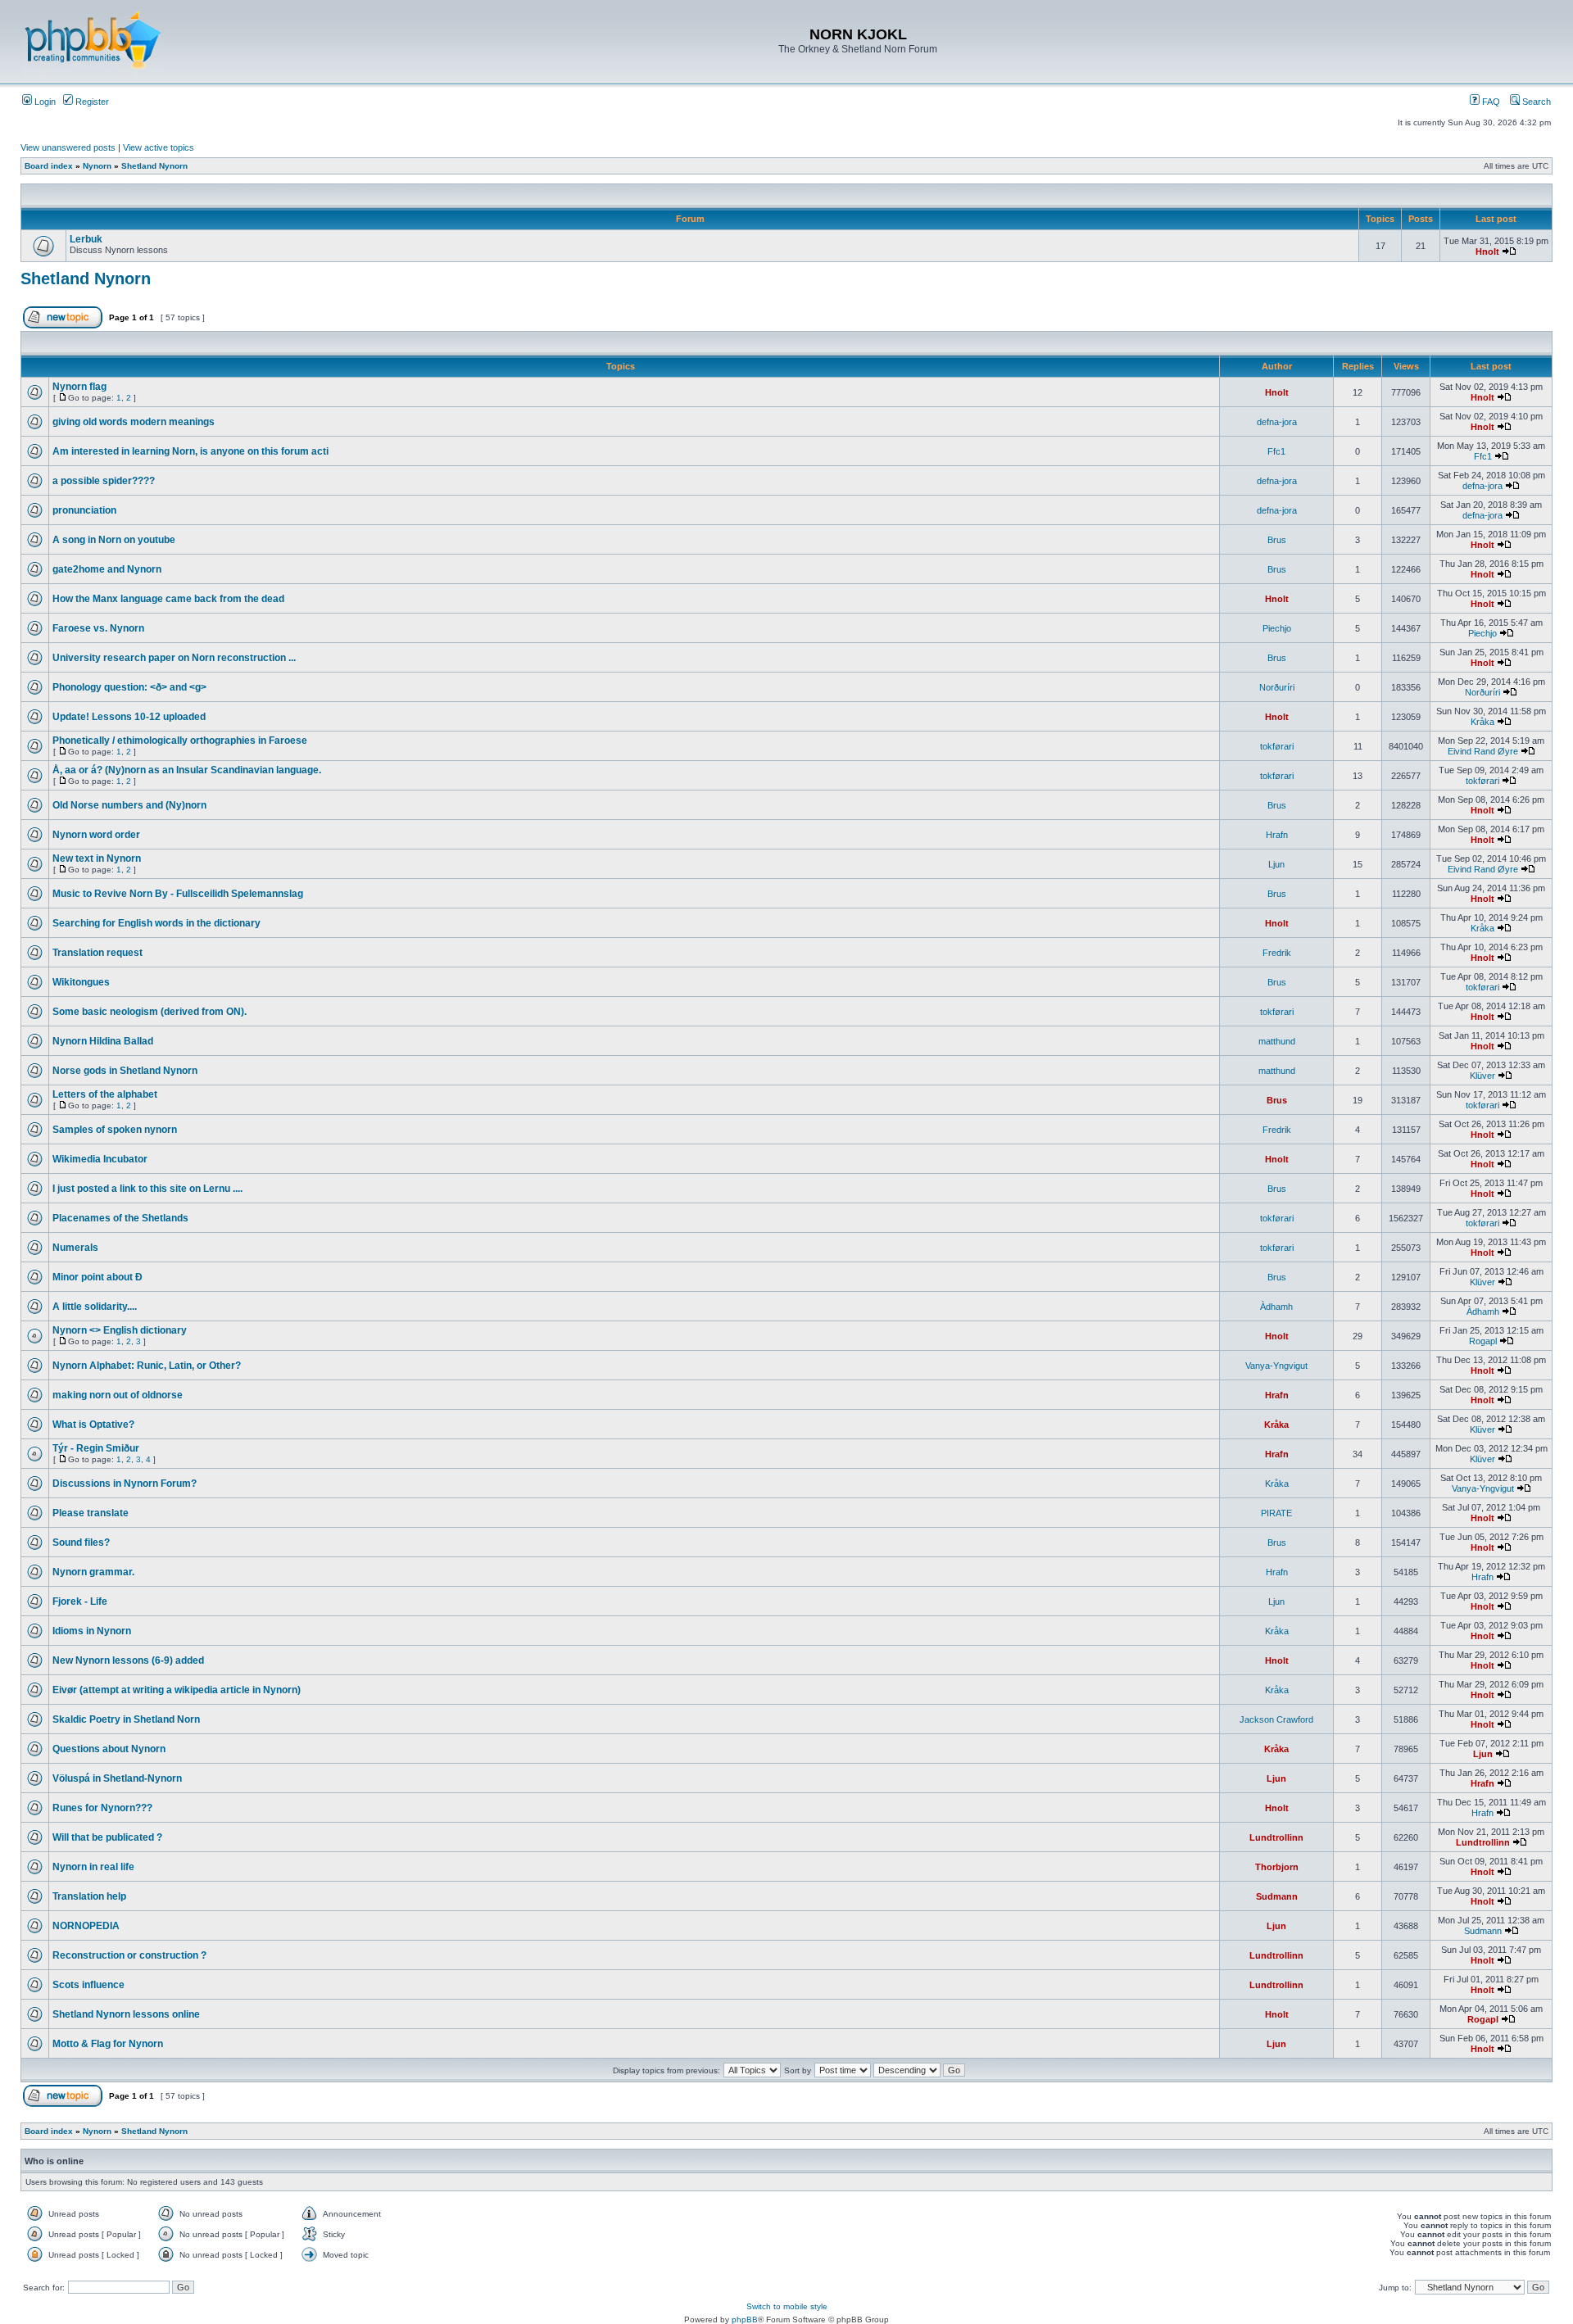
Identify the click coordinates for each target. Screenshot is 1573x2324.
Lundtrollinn (1276, 1837)
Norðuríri (1277, 687)
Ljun (1276, 864)
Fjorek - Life (80, 1601)
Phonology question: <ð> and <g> (129, 687)
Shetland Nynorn (154, 166)
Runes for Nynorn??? (102, 1808)
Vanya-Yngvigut (1276, 1366)
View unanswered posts (68, 147)
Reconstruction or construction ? (129, 1955)
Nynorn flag (79, 387)
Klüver (1482, 1076)
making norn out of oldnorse (118, 1395)
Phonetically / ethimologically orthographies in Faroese (180, 741)
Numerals (75, 1248)
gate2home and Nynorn (107, 569)
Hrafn (1277, 835)
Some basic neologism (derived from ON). (150, 1012)
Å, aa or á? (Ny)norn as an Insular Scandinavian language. (187, 770)
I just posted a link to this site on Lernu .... (147, 1189)
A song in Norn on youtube (114, 540)
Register (91, 102)
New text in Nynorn (97, 858)
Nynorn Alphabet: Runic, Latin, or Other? (147, 1366)
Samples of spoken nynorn (115, 1130)
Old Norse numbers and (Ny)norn (129, 805)
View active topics (159, 147)
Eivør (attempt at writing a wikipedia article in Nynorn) (177, 1690)
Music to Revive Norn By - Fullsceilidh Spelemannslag (178, 894)
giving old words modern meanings (134, 422)
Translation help (89, 1896)
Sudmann (1277, 1896)
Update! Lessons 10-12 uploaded (129, 717)
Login (44, 102)
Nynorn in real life (93, 1867)
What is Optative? (93, 1425)
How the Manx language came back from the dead (168, 599)
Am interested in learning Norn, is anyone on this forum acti (190, 451)
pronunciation (84, 510)
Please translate (91, 1513)
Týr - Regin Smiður (96, 1448)
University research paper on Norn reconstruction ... (174, 658)
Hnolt (1487, 251)
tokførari (1277, 746)
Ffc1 (1276, 451)
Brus (1277, 540)
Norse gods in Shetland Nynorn (125, 1071)
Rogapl (1483, 1341)
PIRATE (1276, 1513)
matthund (1277, 1041)
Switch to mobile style (787, 2306)
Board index (49, 166)
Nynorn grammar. (93, 1572)
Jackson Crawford (1276, 1719)
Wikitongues (81, 982)
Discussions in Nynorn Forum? (125, 1484)
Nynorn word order (96, 835)
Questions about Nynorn (109, 1749)
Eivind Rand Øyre (1483, 751)
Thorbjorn (1277, 1867)
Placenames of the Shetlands (120, 1218)
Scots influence (88, 1985)
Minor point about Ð (97, 1277)
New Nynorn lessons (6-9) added (128, 1660)
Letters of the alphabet (105, 1094)
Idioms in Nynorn (92, 1631)
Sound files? (81, 1543)
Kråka (1482, 722)
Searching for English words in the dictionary (156, 923)
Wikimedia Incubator (100, 1159)
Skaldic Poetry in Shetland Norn (126, 1719)
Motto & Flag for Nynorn (108, 2044)
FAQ (1490, 102)
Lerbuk (86, 239)
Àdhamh (1276, 1307)
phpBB (745, 2319)
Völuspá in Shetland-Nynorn (117, 1778)
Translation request (97, 953)
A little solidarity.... (95, 1307)
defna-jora (1277, 422)
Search (1535, 102)
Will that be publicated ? (107, 1837)
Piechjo (1277, 628)
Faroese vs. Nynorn (98, 628)
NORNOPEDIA (86, 1926)
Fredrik (1277, 953)
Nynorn (97, 166)
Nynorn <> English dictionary (120, 1330)
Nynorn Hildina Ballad (103, 1041)
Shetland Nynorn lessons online (126, 2014)
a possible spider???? (104, 481)
